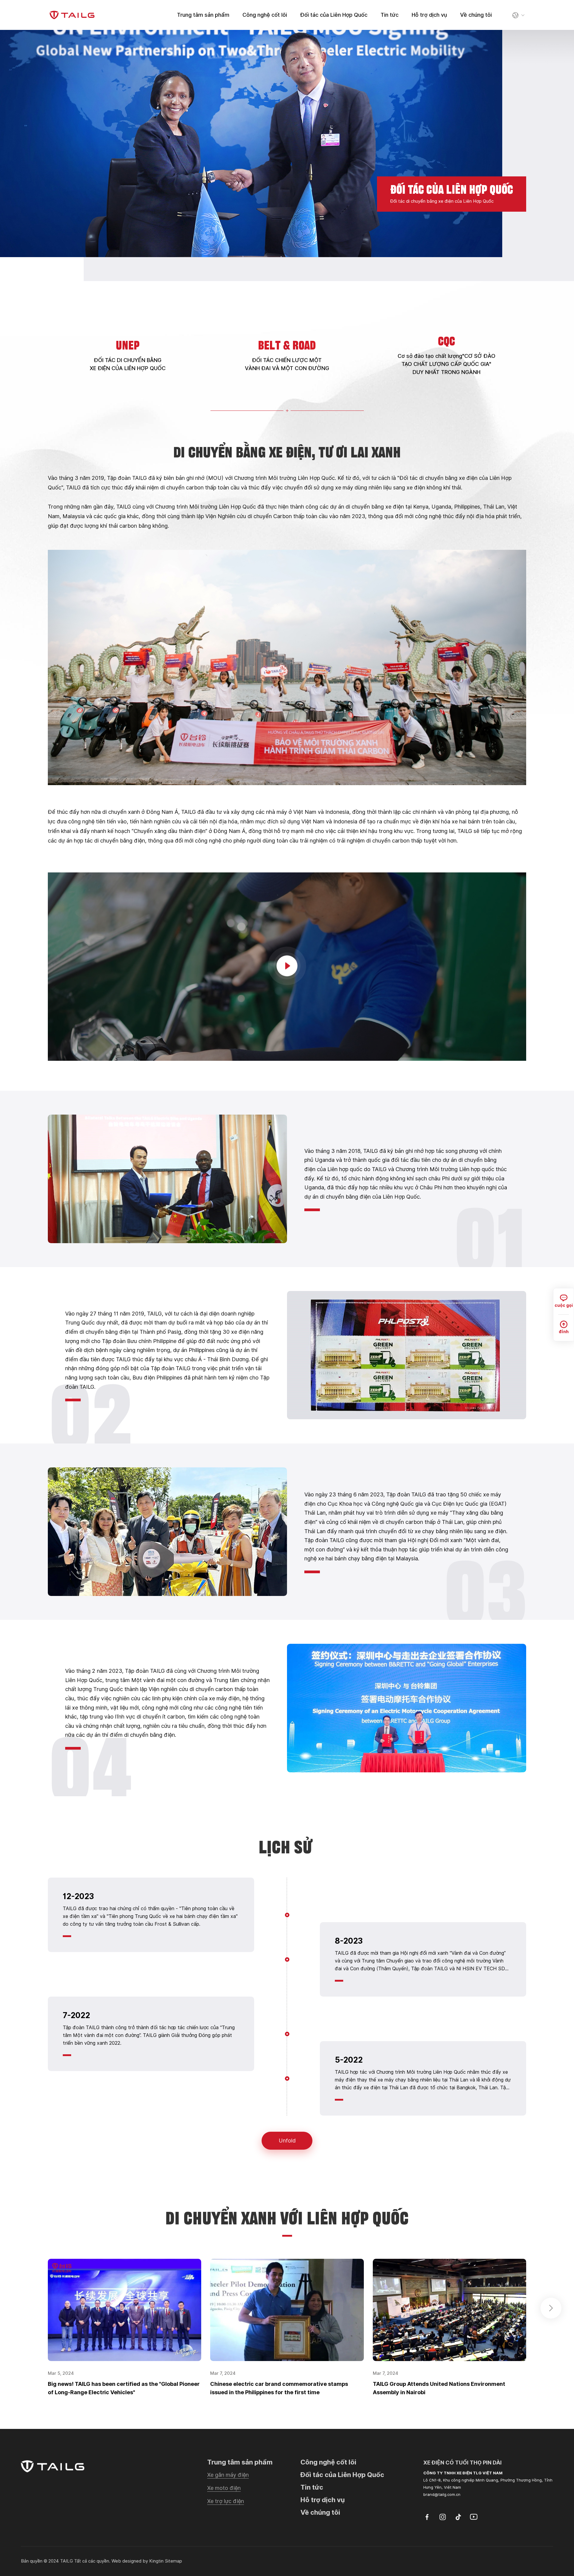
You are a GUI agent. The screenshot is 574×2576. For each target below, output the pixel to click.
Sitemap (173, 2561)
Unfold (287, 2141)
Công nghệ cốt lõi (265, 15)
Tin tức (390, 15)
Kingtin (156, 2561)
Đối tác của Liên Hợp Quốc (334, 15)
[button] (551, 2308)
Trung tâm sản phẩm (203, 15)
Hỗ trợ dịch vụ (429, 15)
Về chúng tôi (476, 15)
